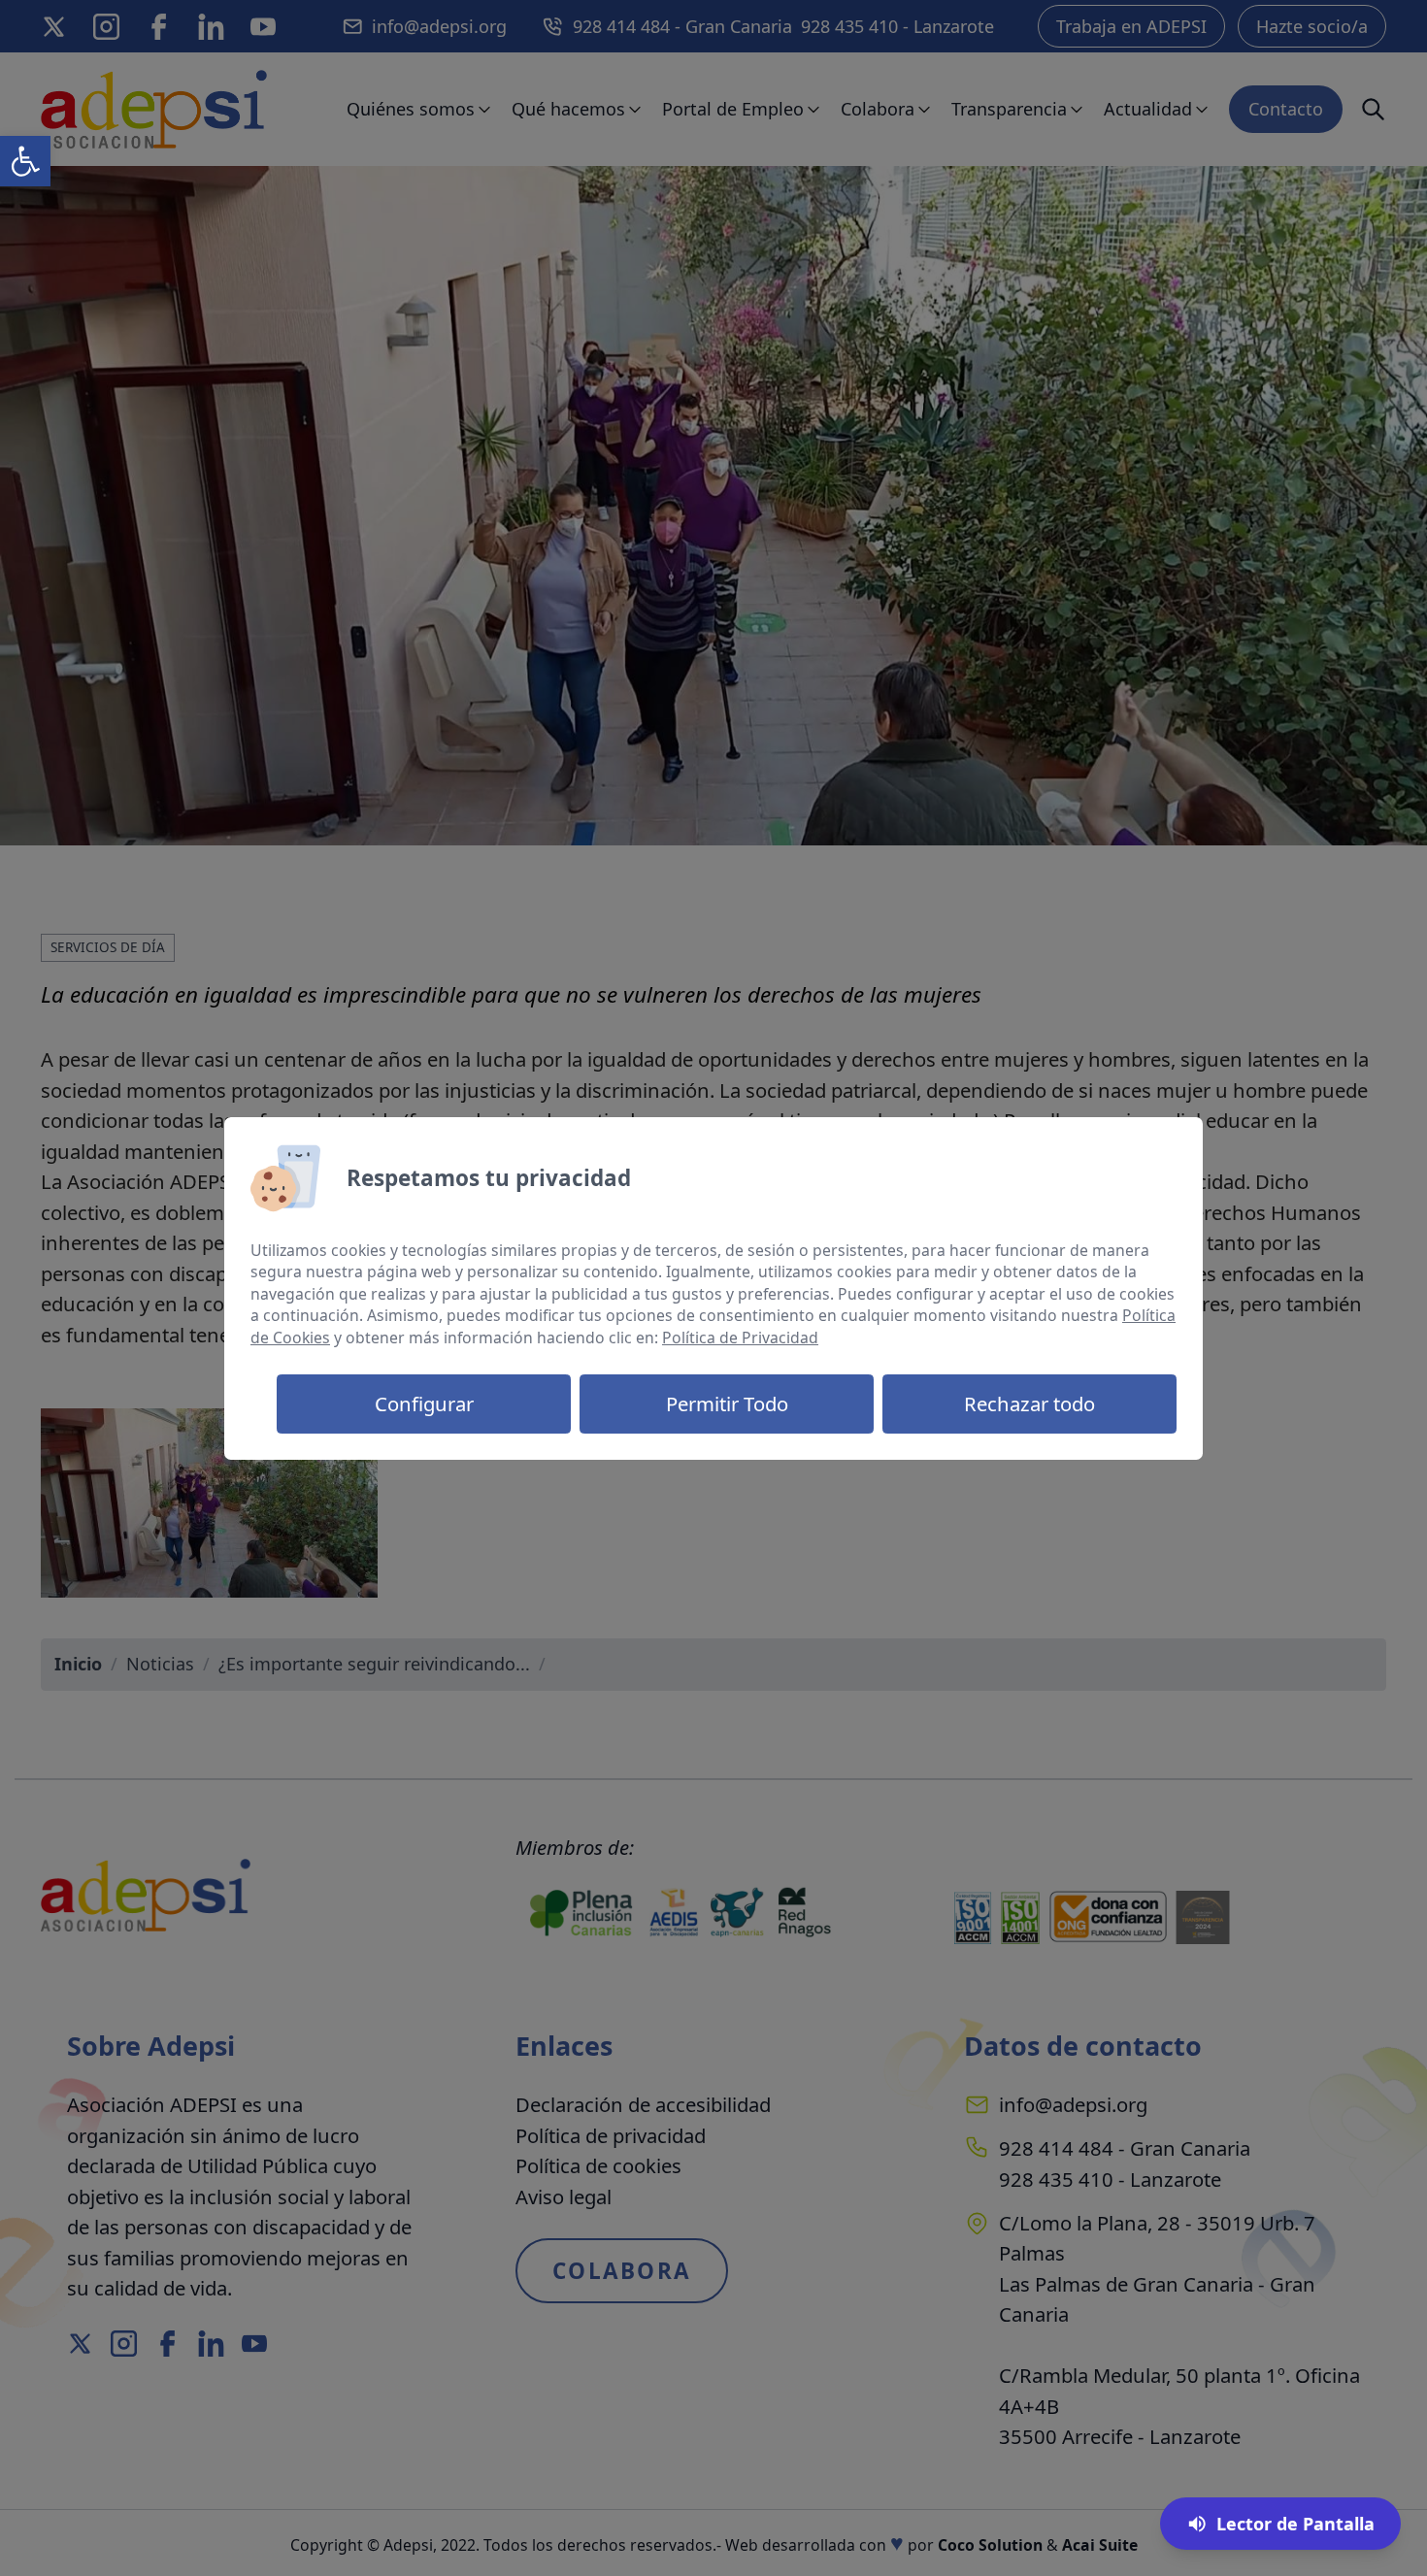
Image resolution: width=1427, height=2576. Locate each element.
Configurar (424, 1404)
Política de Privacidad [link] (740, 1338)
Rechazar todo (1029, 1404)
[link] (25, 161)
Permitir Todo (727, 1404)
